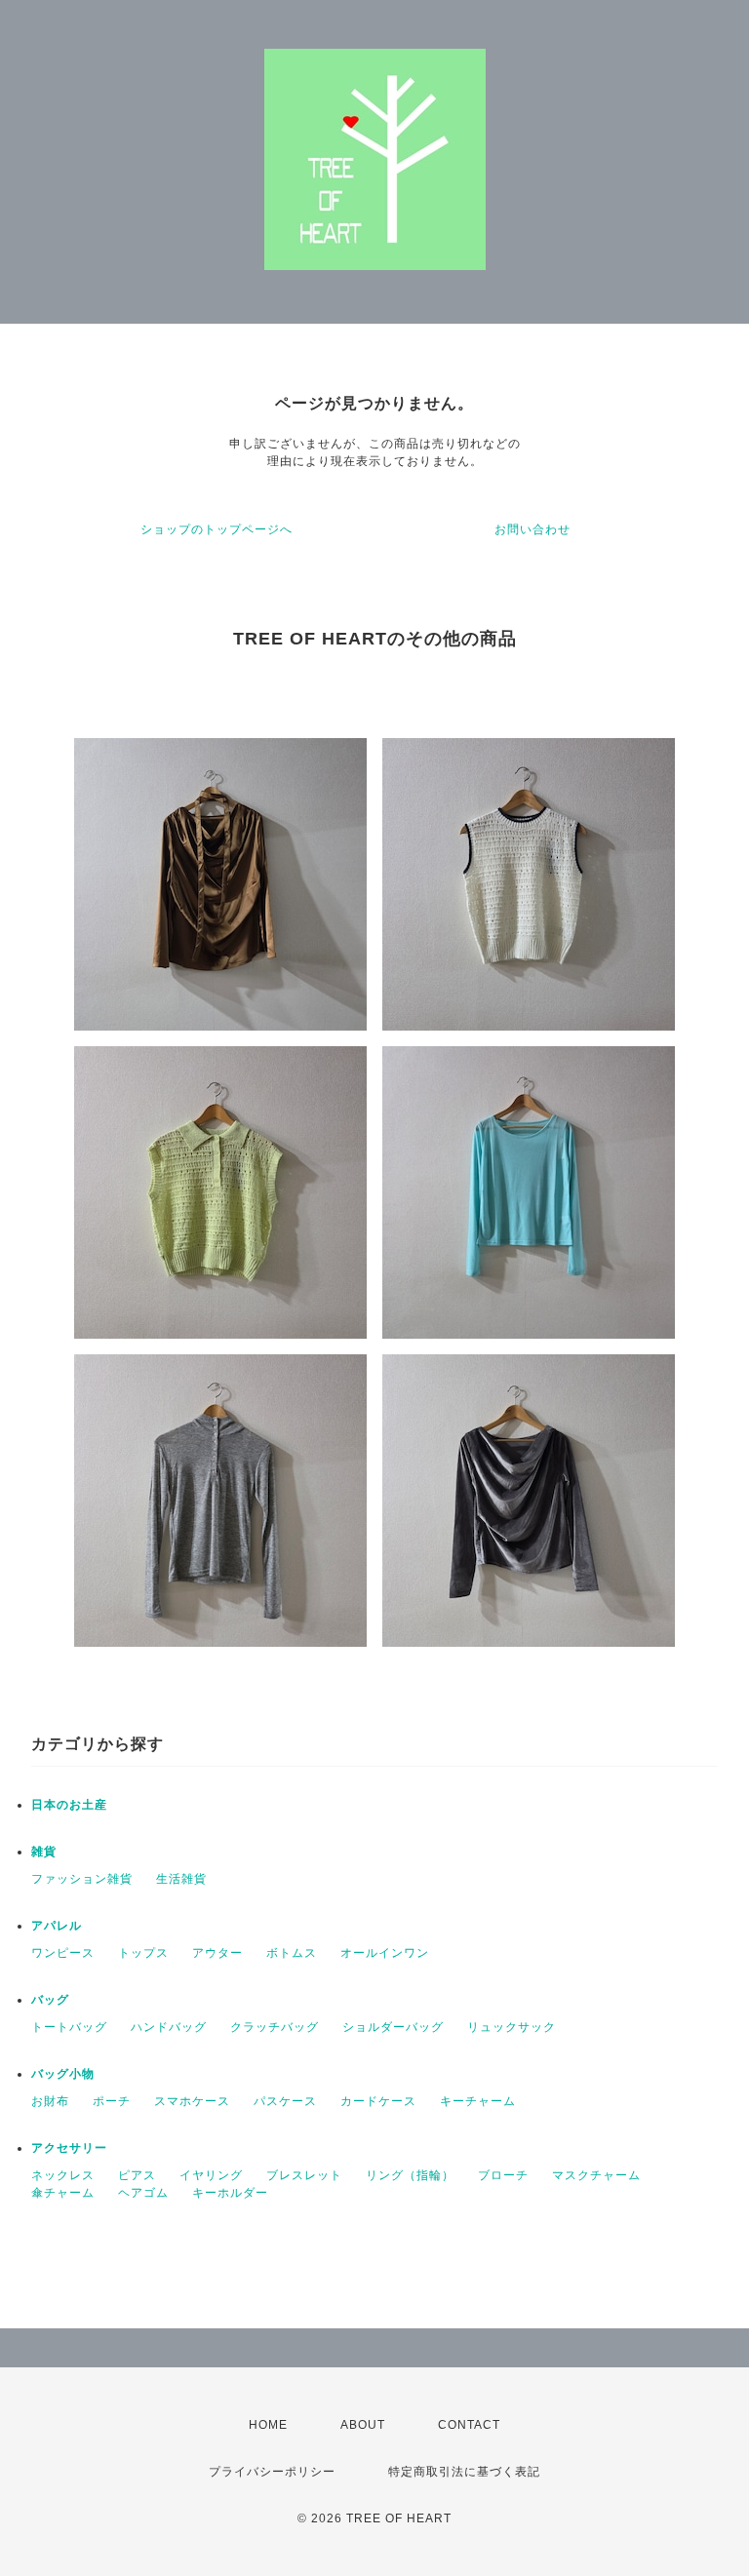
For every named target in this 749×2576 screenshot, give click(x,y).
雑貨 (44, 1852)
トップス (143, 1953)
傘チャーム (63, 2193)
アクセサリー (69, 2148)
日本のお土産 (69, 1805)
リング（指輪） (410, 2175)
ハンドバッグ (169, 2027)
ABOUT (363, 2425)
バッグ (50, 2000)
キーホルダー (230, 2193)
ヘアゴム (143, 2193)
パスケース (285, 2101)
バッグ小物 (63, 2074)
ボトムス (292, 1953)
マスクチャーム (596, 2175)
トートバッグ (69, 2027)
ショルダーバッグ (393, 2027)
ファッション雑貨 (82, 1879)
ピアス (137, 2175)
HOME (268, 2425)
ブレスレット (304, 2175)
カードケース (378, 2101)
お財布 (50, 2101)
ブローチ (503, 2175)
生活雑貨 (181, 1879)
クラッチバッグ (275, 2027)
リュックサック (512, 2027)
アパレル (57, 1926)
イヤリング (211, 2175)
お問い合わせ (532, 529)
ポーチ (112, 2101)
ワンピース (63, 1953)
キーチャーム (478, 2101)
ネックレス (63, 2175)
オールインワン (385, 1953)
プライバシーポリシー (272, 2472)
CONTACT (469, 2425)
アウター (217, 1953)
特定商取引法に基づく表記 (464, 2472)
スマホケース (192, 2101)
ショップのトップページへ (217, 529)
